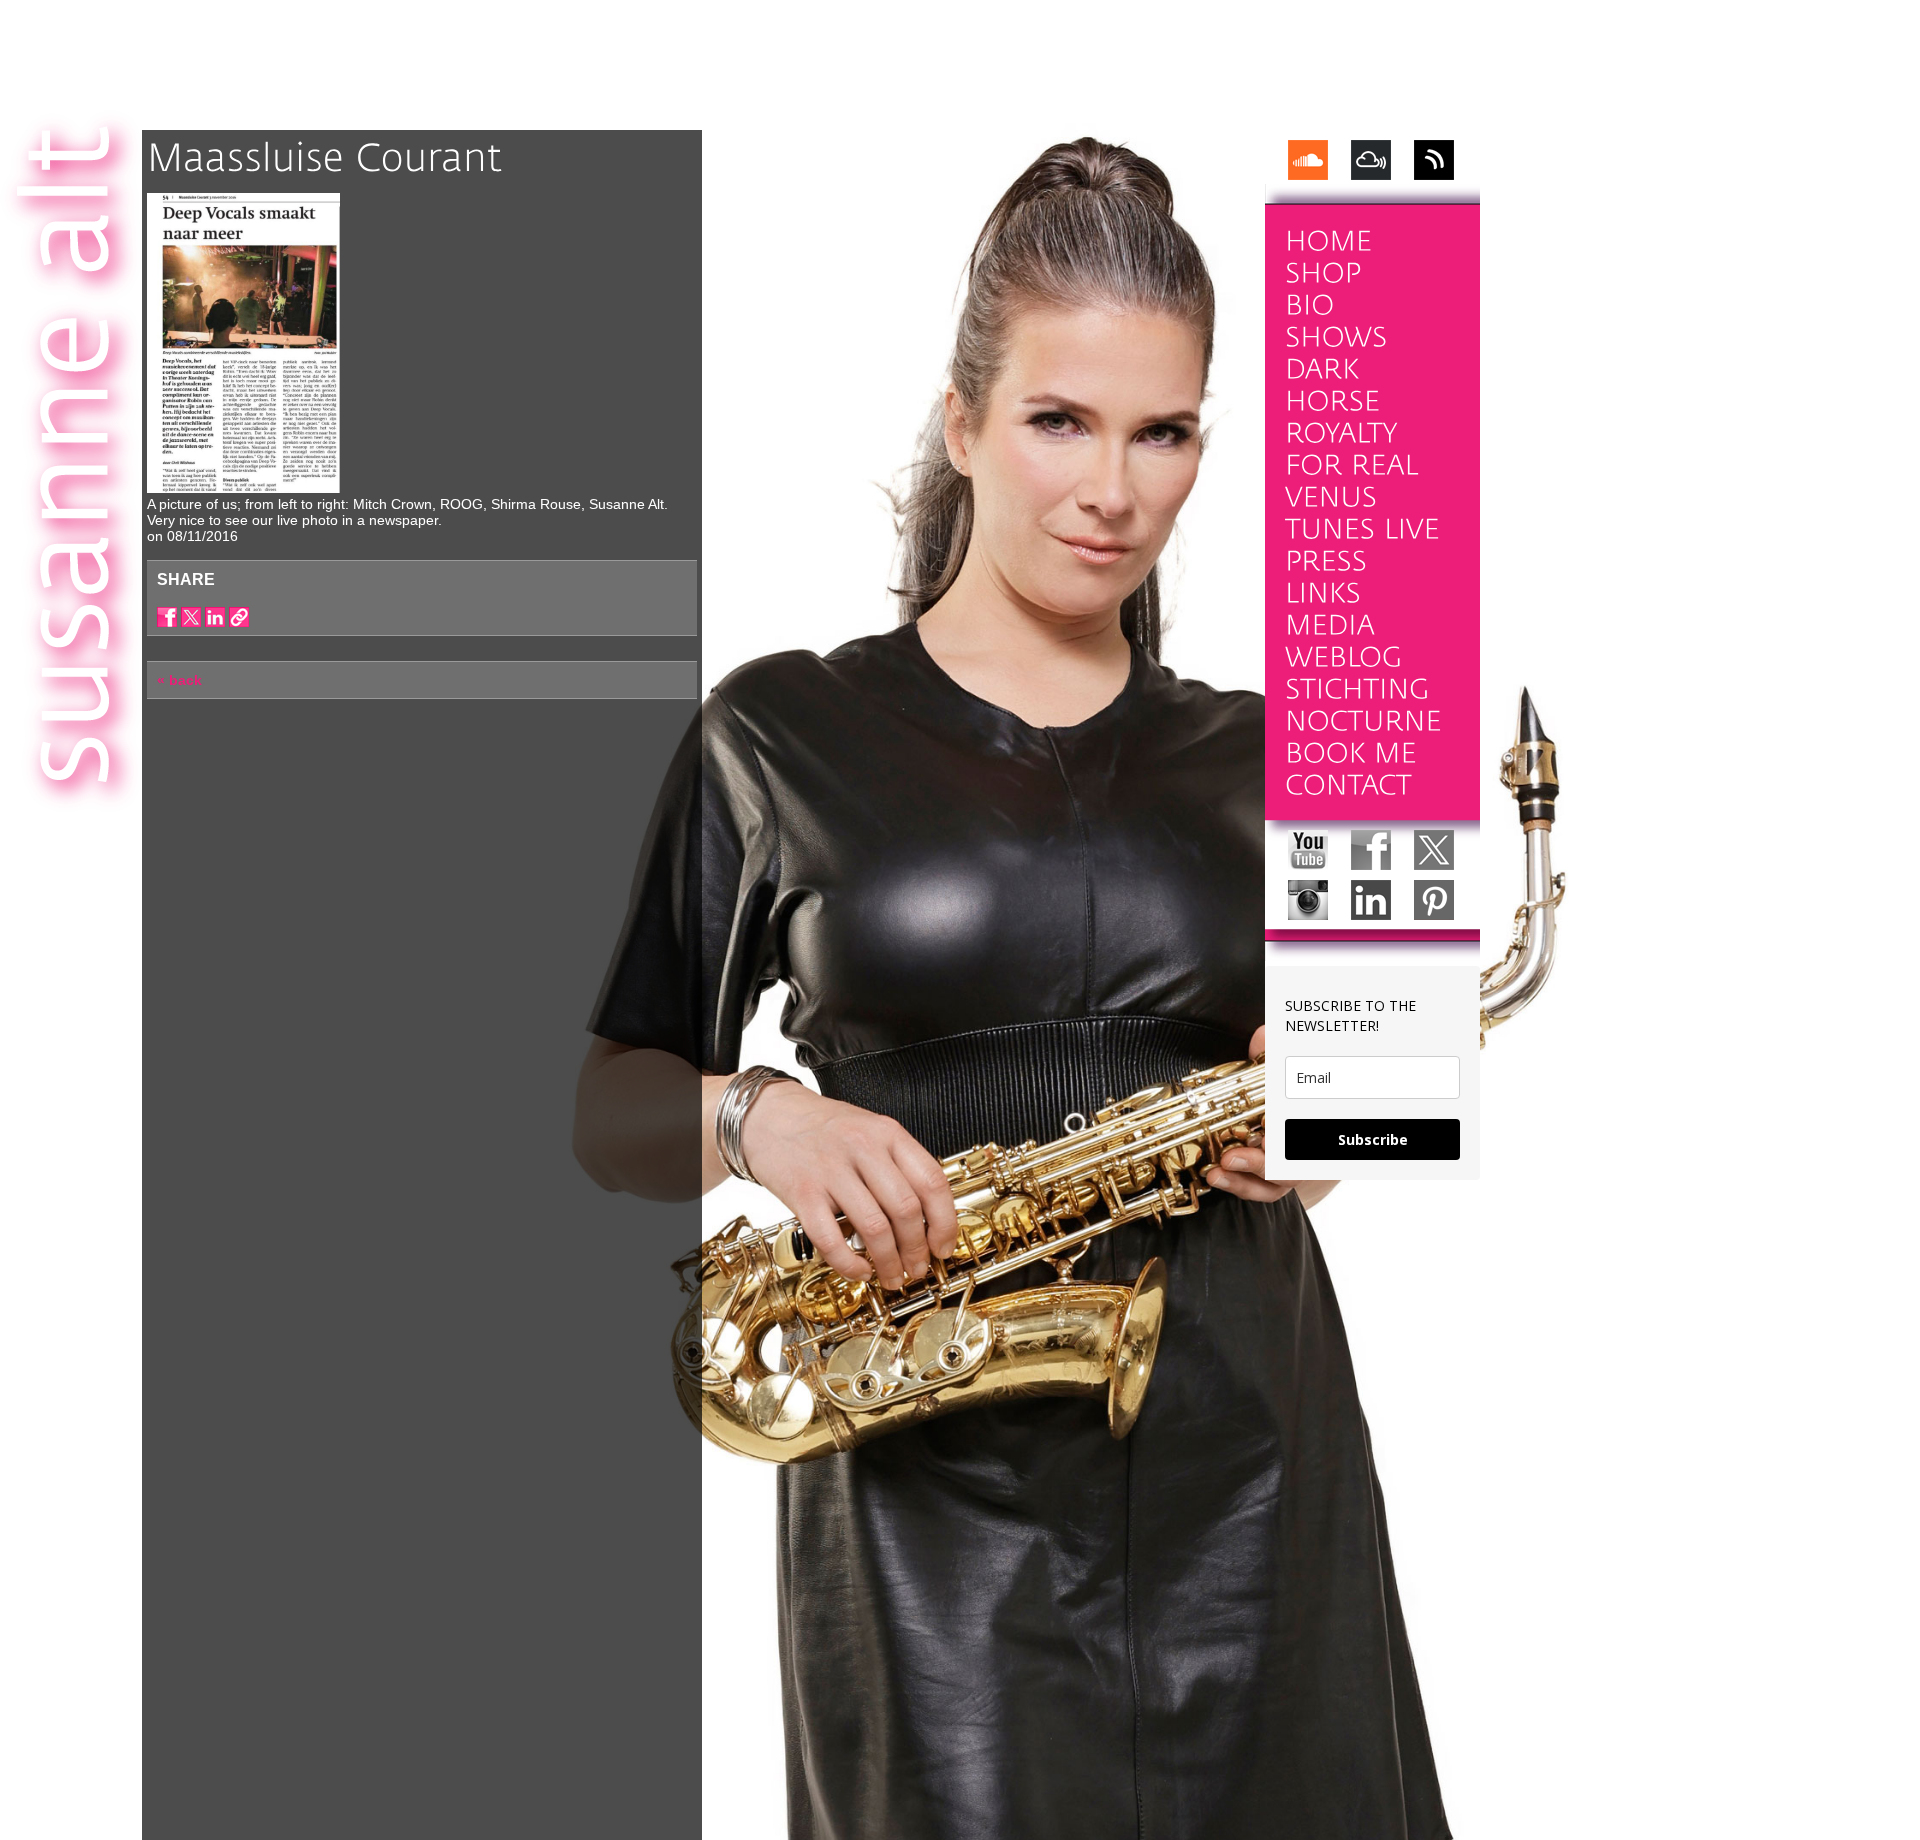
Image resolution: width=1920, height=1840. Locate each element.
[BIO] (1310, 305)
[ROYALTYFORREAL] (1352, 449)
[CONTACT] (1348, 785)
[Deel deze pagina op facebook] (167, 617)
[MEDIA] (1330, 625)
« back (179, 680)
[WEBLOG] (1343, 657)
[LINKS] (1323, 593)
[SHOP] (1323, 273)
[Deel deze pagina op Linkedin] (215, 617)
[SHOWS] (1336, 337)
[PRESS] (1326, 561)
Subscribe (1373, 1139)
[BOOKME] (1351, 753)
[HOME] (1328, 241)
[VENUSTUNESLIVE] (1362, 513)
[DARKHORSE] (1332, 385)
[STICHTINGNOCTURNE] (1363, 705)
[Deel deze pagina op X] (191, 617)
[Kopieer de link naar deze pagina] (239, 617)
